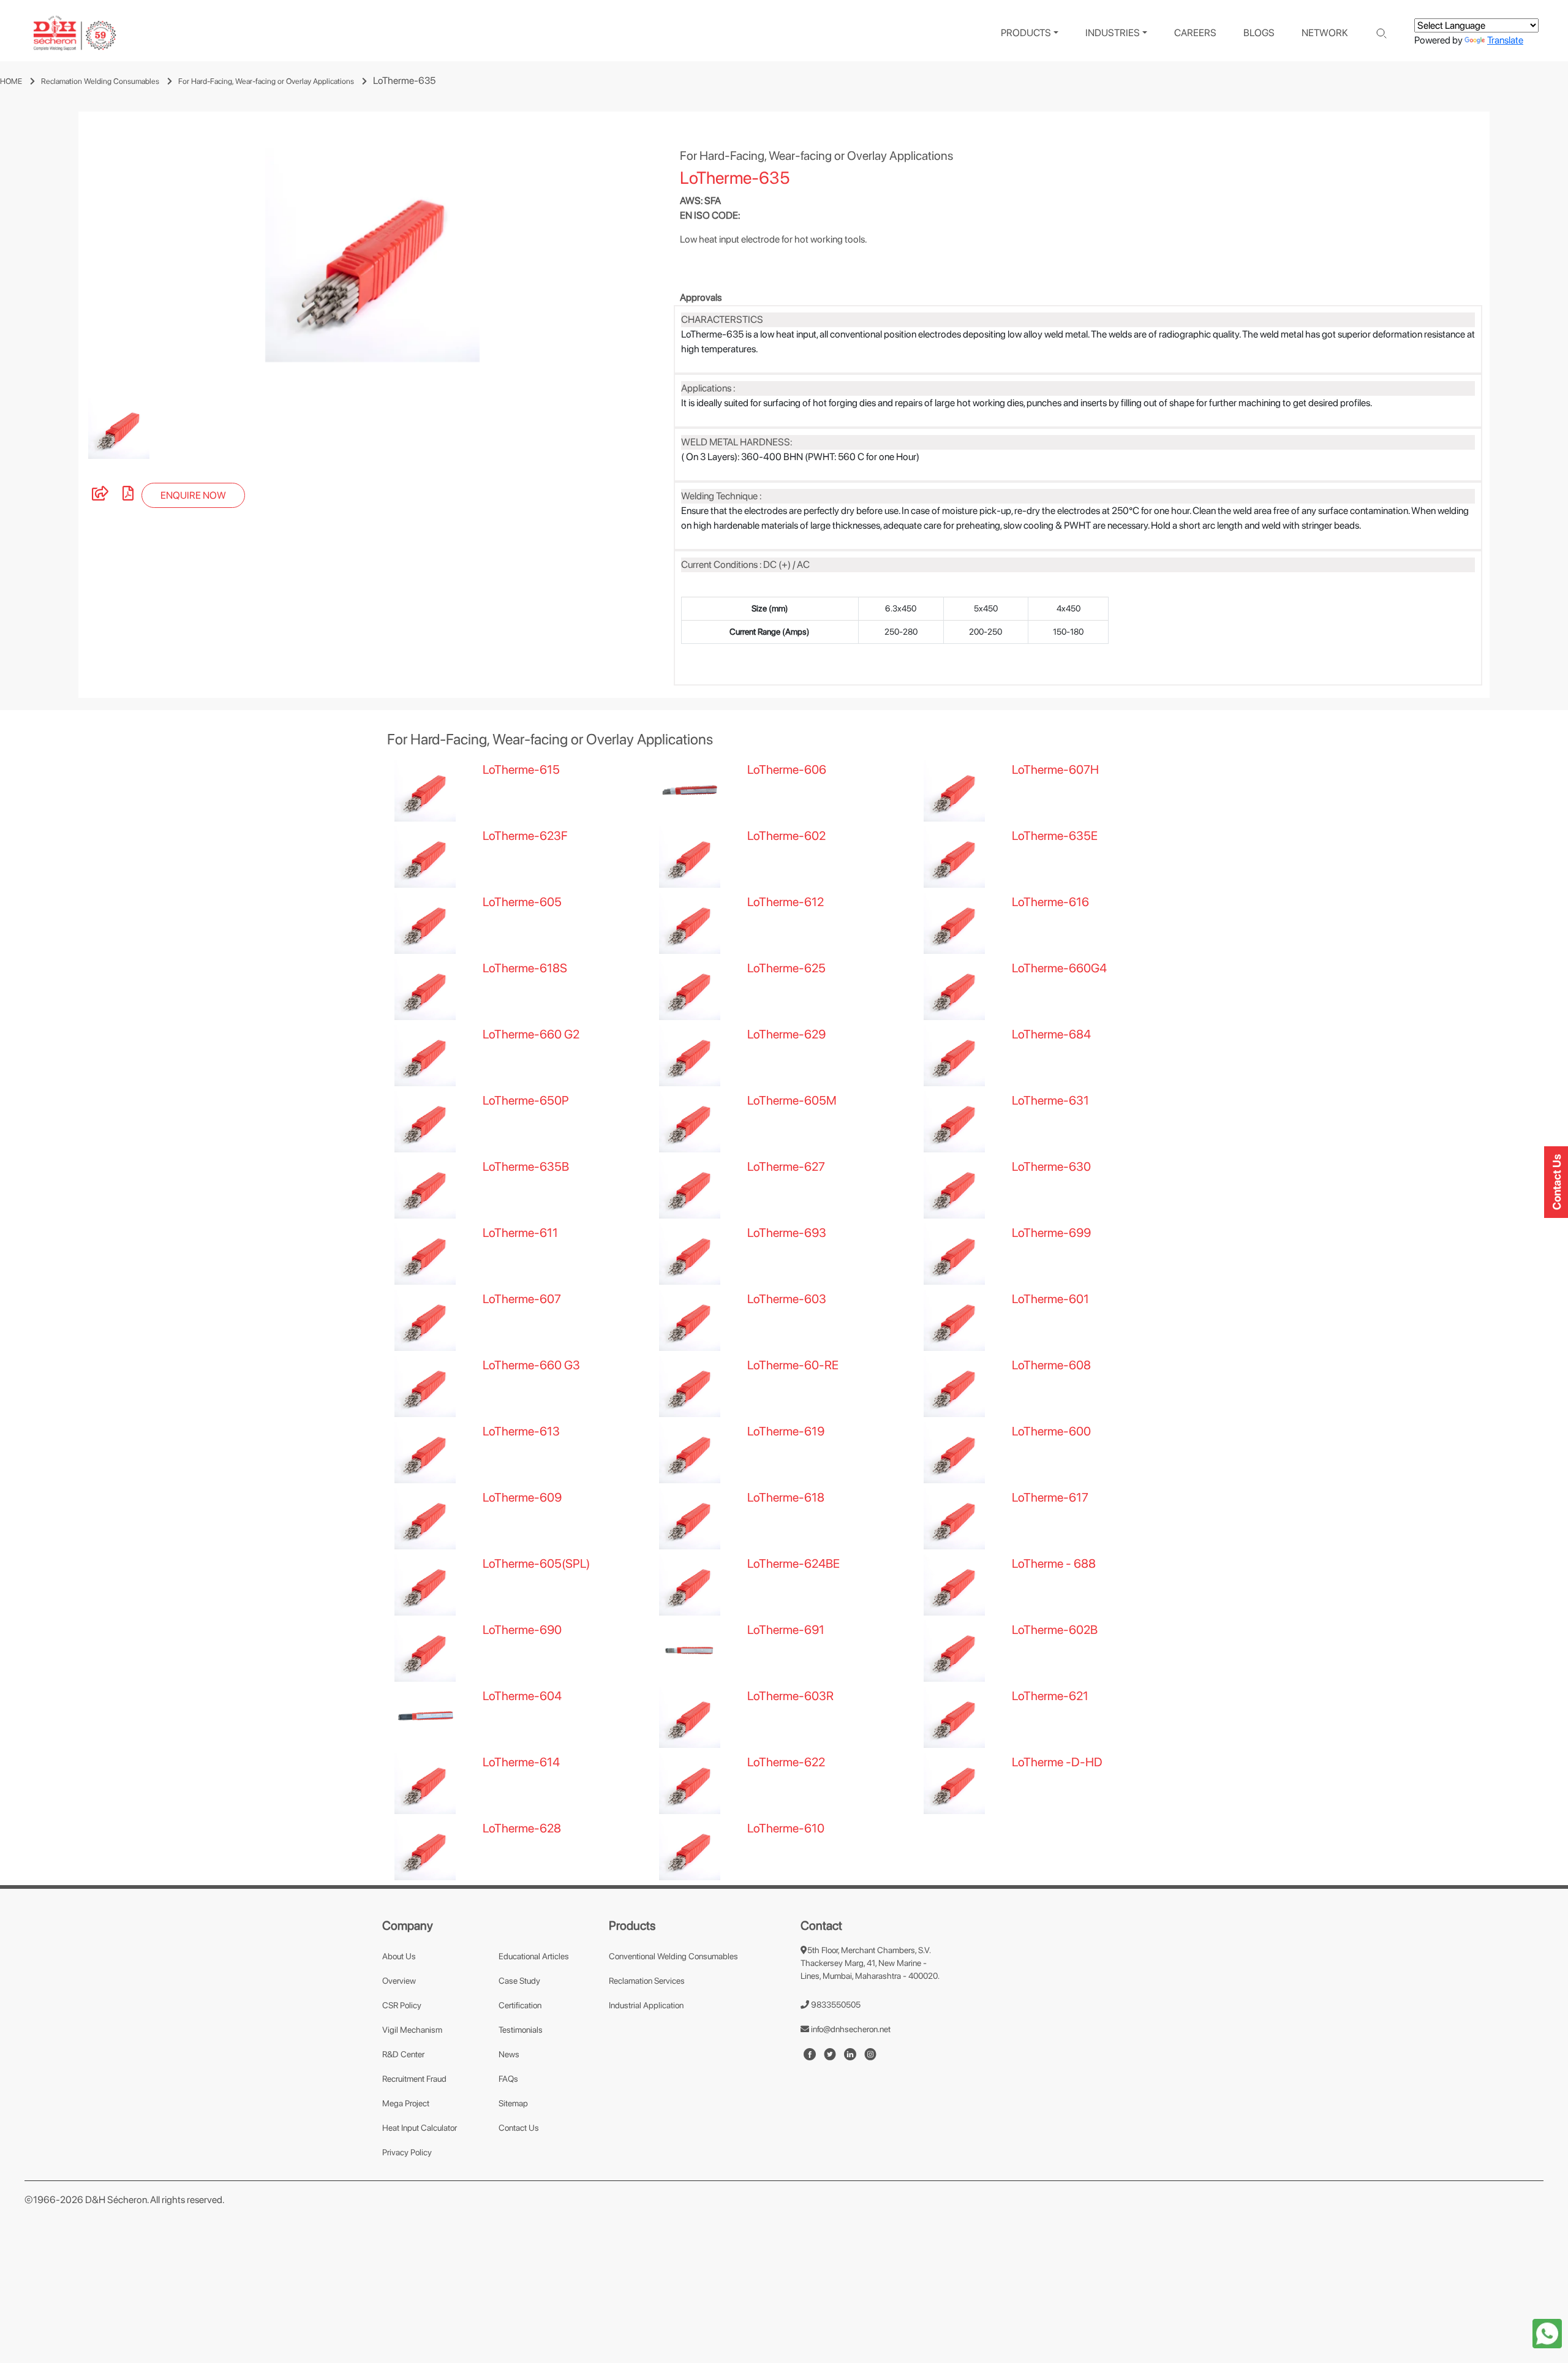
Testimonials (521, 2030)
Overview (399, 1981)
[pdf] (128, 495)
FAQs (508, 2079)
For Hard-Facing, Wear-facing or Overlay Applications (266, 81)
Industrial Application (646, 2005)
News (509, 2054)
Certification (520, 2005)
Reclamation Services (647, 1981)
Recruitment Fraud (414, 2079)
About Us (399, 1956)
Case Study (519, 1981)
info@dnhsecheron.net (850, 2029)
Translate (1505, 40)
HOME (11, 81)
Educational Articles (534, 1956)
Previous (70, 255)
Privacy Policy (407, 2152)
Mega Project (406, 2103)
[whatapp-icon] (1547, 2333)
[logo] (75, 33)
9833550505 (835, 2005)
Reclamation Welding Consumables (100, 81)
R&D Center (403, 2054)
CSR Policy (402, 2005)
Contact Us (519, 2128)
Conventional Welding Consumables (673, 1956)
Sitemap (513, 2103)
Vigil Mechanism (412, 2030)
